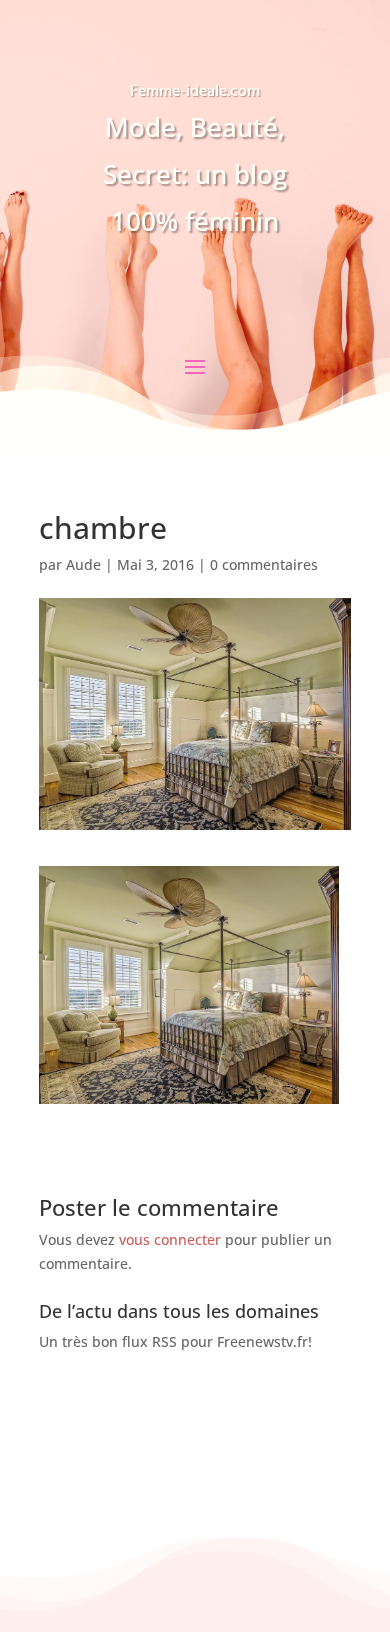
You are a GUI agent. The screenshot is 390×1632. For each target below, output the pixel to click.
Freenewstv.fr (262, 1341)
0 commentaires (264, 564)
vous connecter (170, 1239)
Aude (83, 564)
